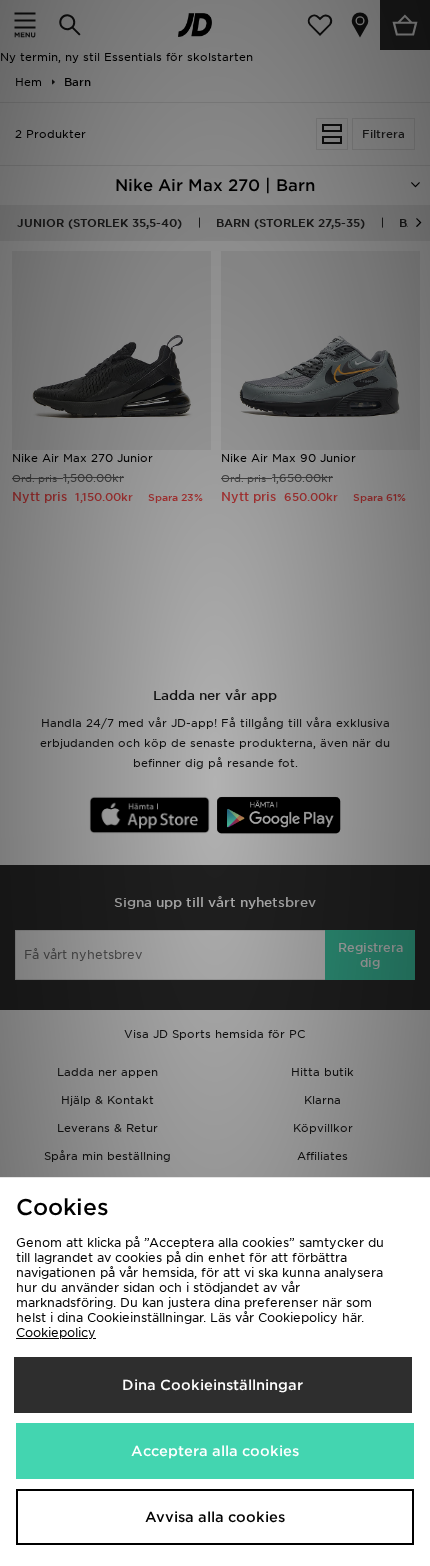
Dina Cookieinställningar (212, 1385)
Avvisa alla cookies (215, 1517)
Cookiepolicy (56, 1332)
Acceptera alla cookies (215, 1451)
